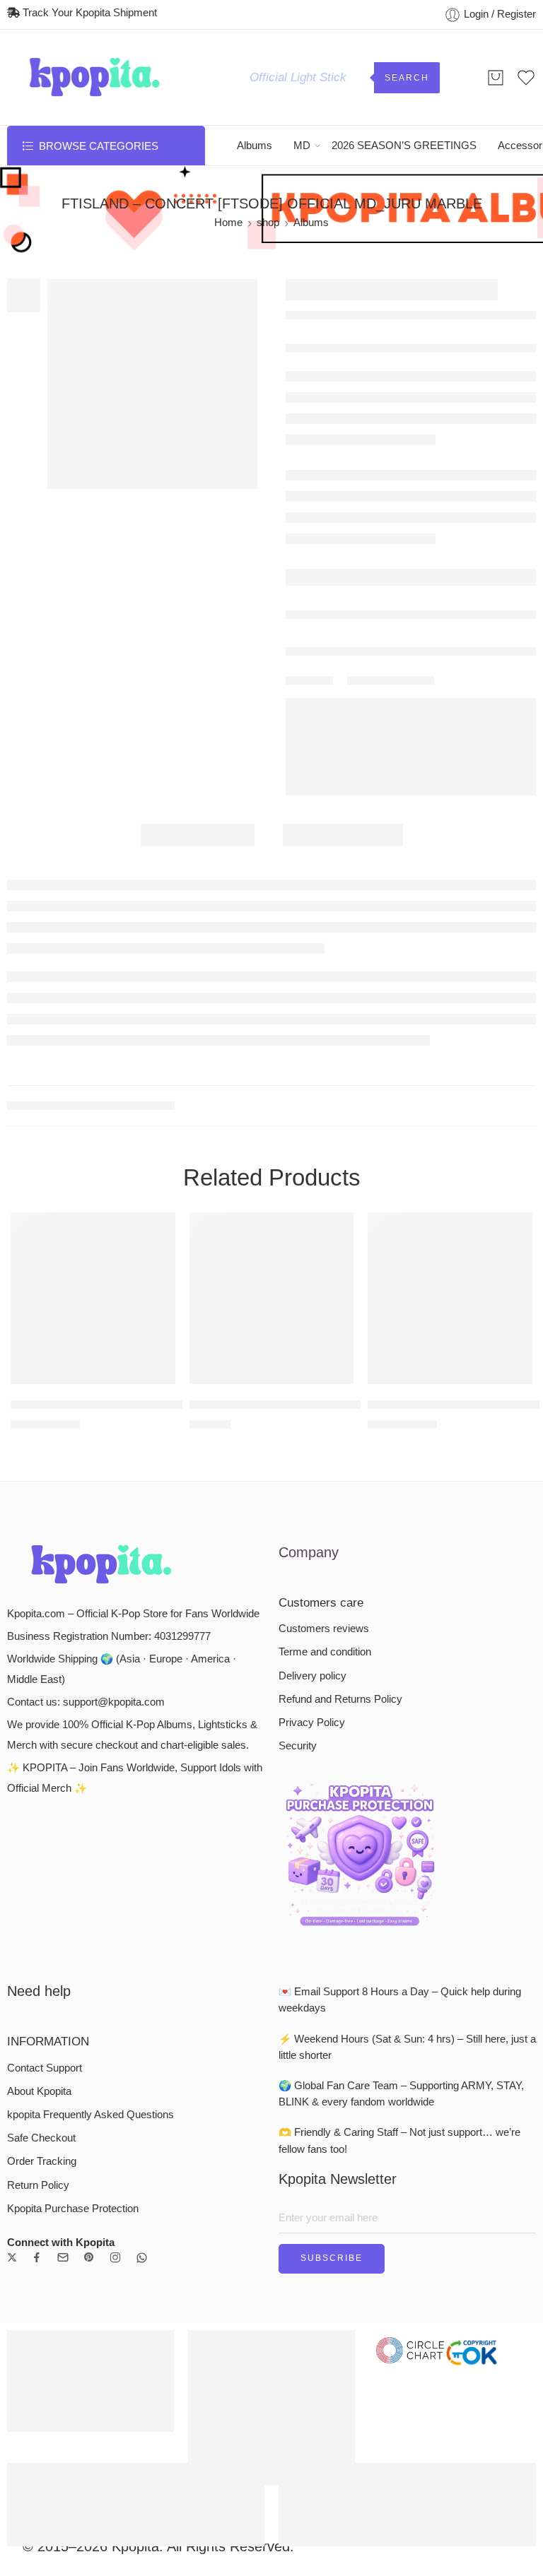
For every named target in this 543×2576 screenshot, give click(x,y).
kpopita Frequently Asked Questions (90, 2115)
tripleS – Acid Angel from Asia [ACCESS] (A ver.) (139, 1404)
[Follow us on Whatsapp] (142, 2258)
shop (268, 223)
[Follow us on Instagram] (115, 2257)
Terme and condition (325, 1652)
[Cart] (496, 78)
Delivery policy (313, 1676)
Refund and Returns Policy (340, 1699)
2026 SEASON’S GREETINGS (404, 146)
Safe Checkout (41, 2138)
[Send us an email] (63, 2257)
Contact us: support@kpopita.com (86, 1702)
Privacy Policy (312, 1723)
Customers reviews (324, 1629)
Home (228, 223)
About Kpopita (39, 2091)
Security (298, 1746)
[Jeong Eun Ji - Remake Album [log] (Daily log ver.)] (450, 1298)
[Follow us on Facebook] (37, 2257)
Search (407, 78)
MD (302, 146)
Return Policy (38, 2185)
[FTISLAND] (152, 384)
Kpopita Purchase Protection (73, 2209)
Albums (255, 146)
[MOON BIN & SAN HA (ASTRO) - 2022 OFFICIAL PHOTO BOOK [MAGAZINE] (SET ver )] (272, 1298)
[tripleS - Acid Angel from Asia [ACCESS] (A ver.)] (93, 1298)
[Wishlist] (155, 1232)
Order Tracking (42, 2161)
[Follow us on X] (12, 2257)
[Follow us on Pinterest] (89, 2257)
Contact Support (45, 2068)
